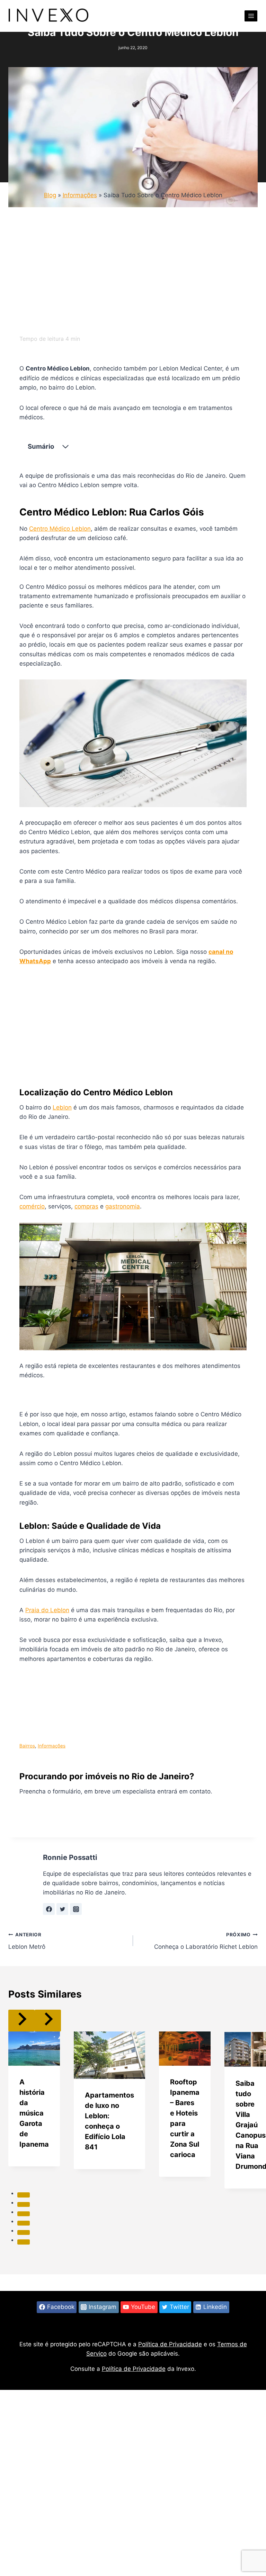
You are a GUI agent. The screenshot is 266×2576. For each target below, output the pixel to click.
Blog (50, 195)
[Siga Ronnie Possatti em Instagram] (76, 1909)
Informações (80, 195)
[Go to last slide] (21, 2021)
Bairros (27, 1746)
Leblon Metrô (27, 1941)
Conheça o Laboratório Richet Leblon (206, 1941)
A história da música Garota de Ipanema (34, 2113)
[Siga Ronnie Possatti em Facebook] (49, 1909)
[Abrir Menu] (251, 16)
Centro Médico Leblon (60, 529)
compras (86, 1206)
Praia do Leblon (47, 1610)
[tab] (24, 2195)
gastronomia (123, 1206)
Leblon (62, 1107)
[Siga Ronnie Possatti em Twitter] (62, 1909)
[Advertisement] (133, 273)
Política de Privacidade (170, 2344)
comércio (32, 1206)
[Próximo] (48, 2021)
